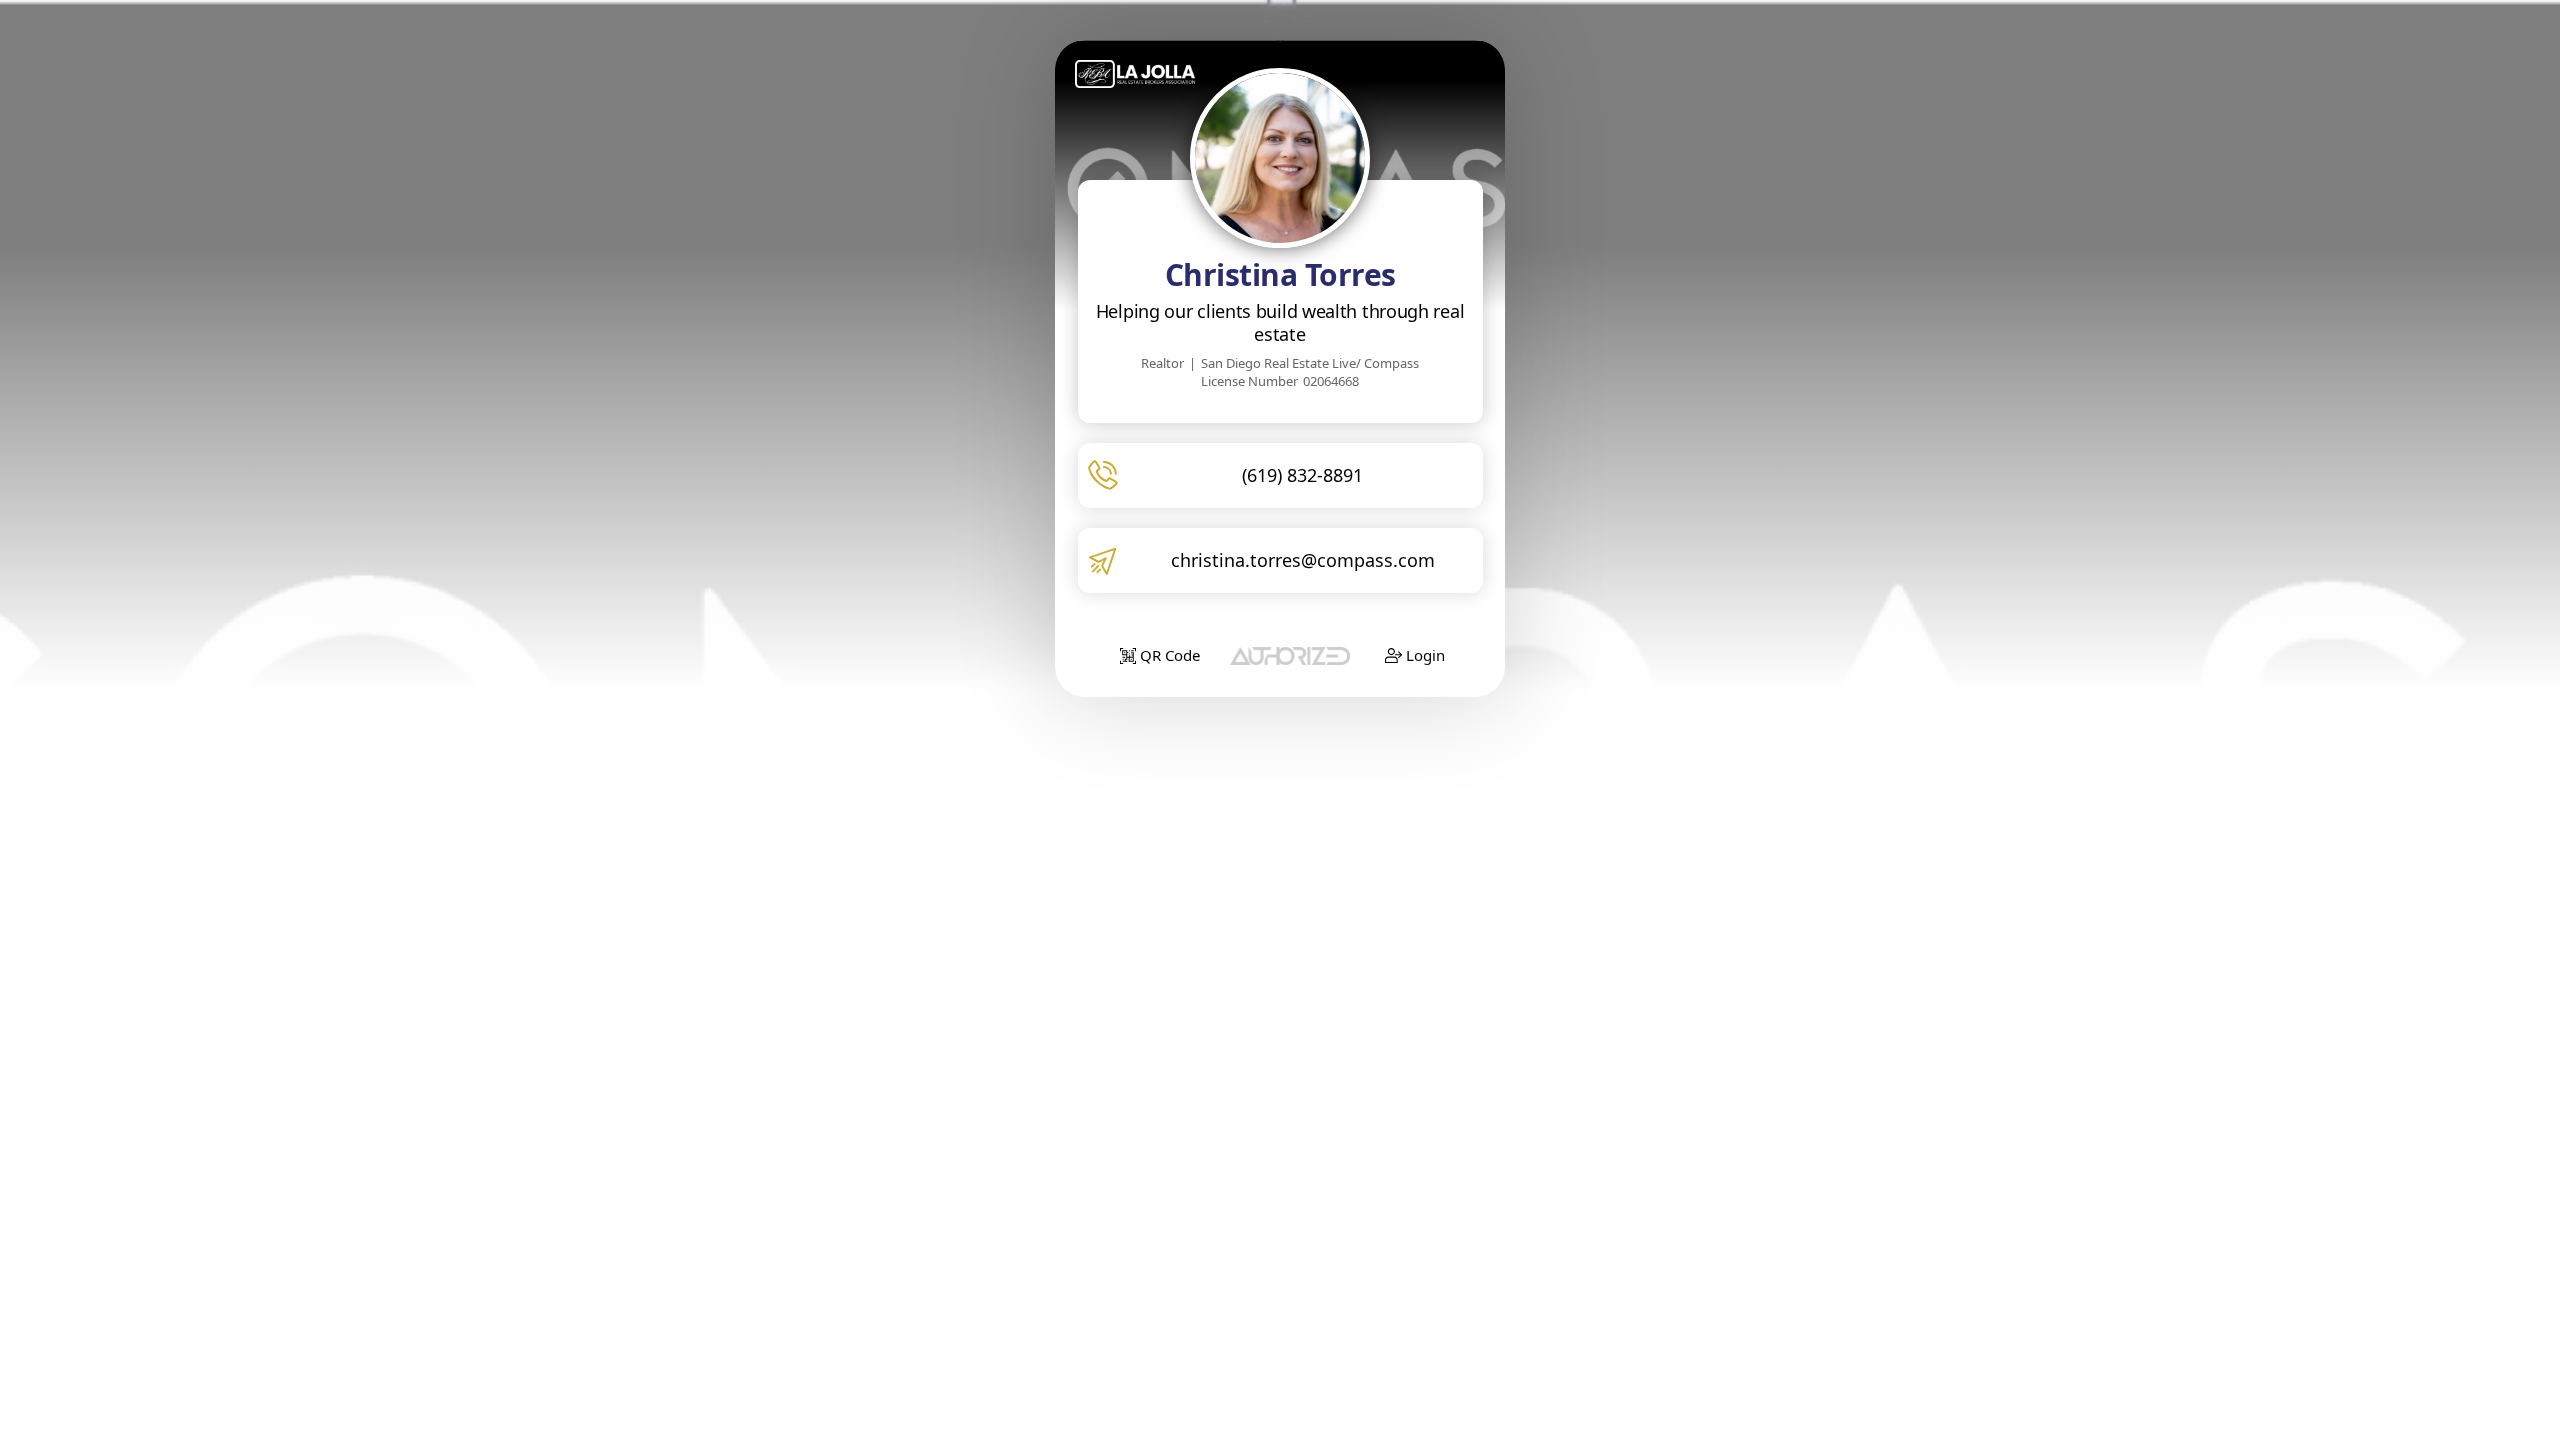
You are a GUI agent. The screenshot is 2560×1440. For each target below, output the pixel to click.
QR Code (1168, 655)
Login (1423, 655)
